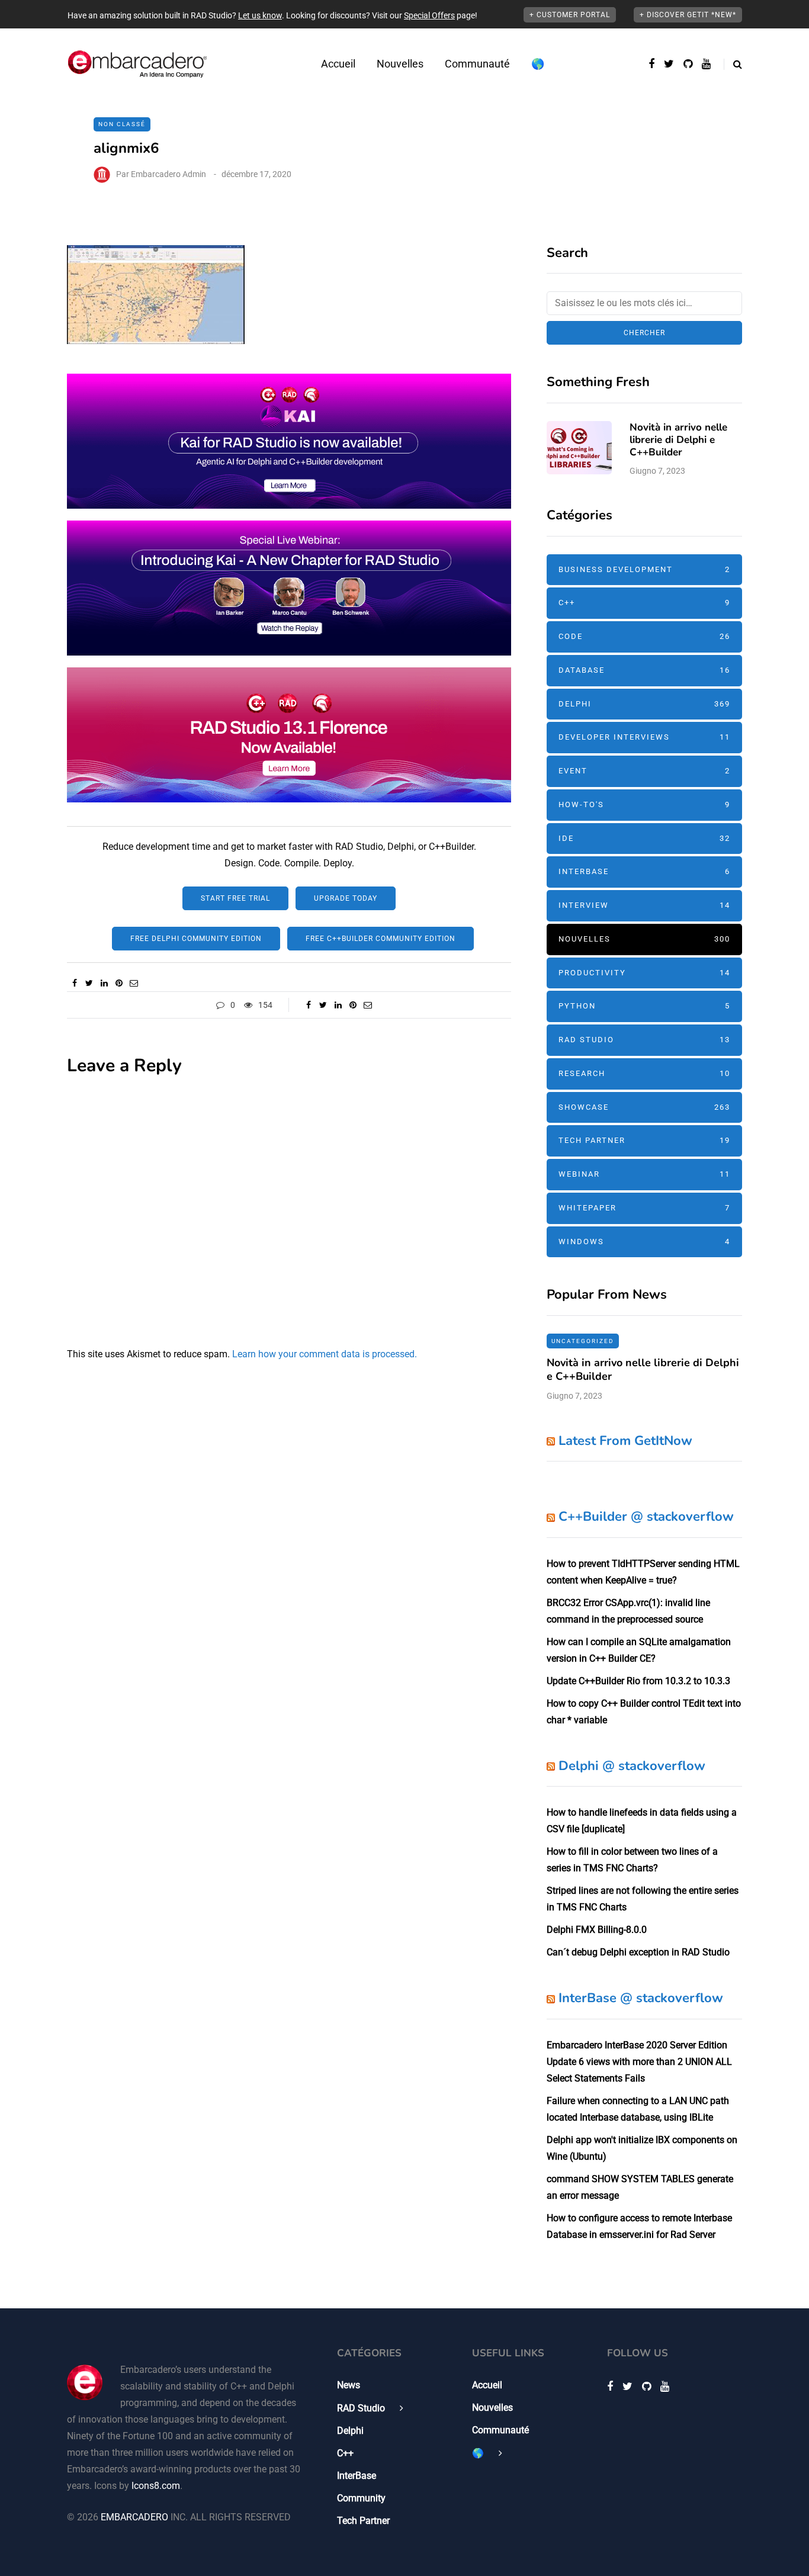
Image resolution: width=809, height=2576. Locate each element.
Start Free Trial (235, 898)
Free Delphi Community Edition (196, 939)
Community (361, 2498)
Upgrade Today (346, 898)
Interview (644, 905)
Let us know (260, 15)
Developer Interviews (644, 737)
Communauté (477, 64)
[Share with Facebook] (74, 983)
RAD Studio (644, 1040)
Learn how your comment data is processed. (325, 1354)
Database (644, 670)
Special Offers (429, 15)
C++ (644, 603)
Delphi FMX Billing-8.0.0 (597, 1930)
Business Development (644, 569)
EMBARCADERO (134, 2517)
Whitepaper (644, 1208)
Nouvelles (400, 64)
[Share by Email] (134, 983)
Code (644, 636)
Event (644, 771)
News (349, 2385)
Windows (644, 1242)
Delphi (644, 704)
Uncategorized (583, 1341)
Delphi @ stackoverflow (632, 1766)
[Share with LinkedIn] (104, 983)
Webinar (644, 1174)
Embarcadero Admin (168, 174)
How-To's (644, 804)
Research (644, 1073)
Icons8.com (156, 2486)
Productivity (644, 973)
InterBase (644, 871)
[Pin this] (119, 983)
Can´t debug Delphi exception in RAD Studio (638, 1952)
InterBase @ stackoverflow (641, 1998)
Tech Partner (644, 1140)
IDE (644, 838)
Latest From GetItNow (625, 1441)
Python (644, 1006)
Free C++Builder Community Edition (381, 939)
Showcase (644, 1107)
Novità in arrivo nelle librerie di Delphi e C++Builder (678, 440)
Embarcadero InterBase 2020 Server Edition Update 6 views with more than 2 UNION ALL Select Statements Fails (639, 2062)
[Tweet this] (89, 983)
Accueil (338, 64)
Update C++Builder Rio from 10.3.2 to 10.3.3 (638, 1681)
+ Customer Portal (570, 15)
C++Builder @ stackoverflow (646, 1517)
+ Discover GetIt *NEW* (688, 15)
